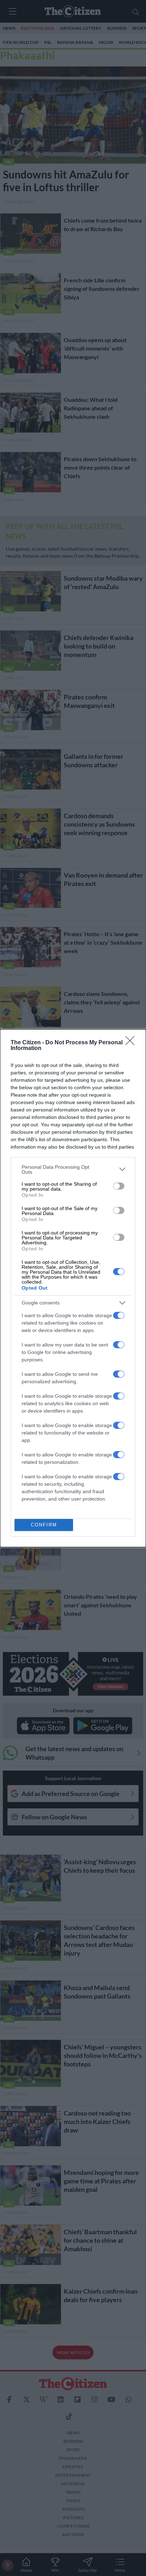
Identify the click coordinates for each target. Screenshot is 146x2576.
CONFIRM (44, 1525)
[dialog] (73, 1288)
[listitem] (73, 1169)
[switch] (119, 1186)
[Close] (132, 1043)
